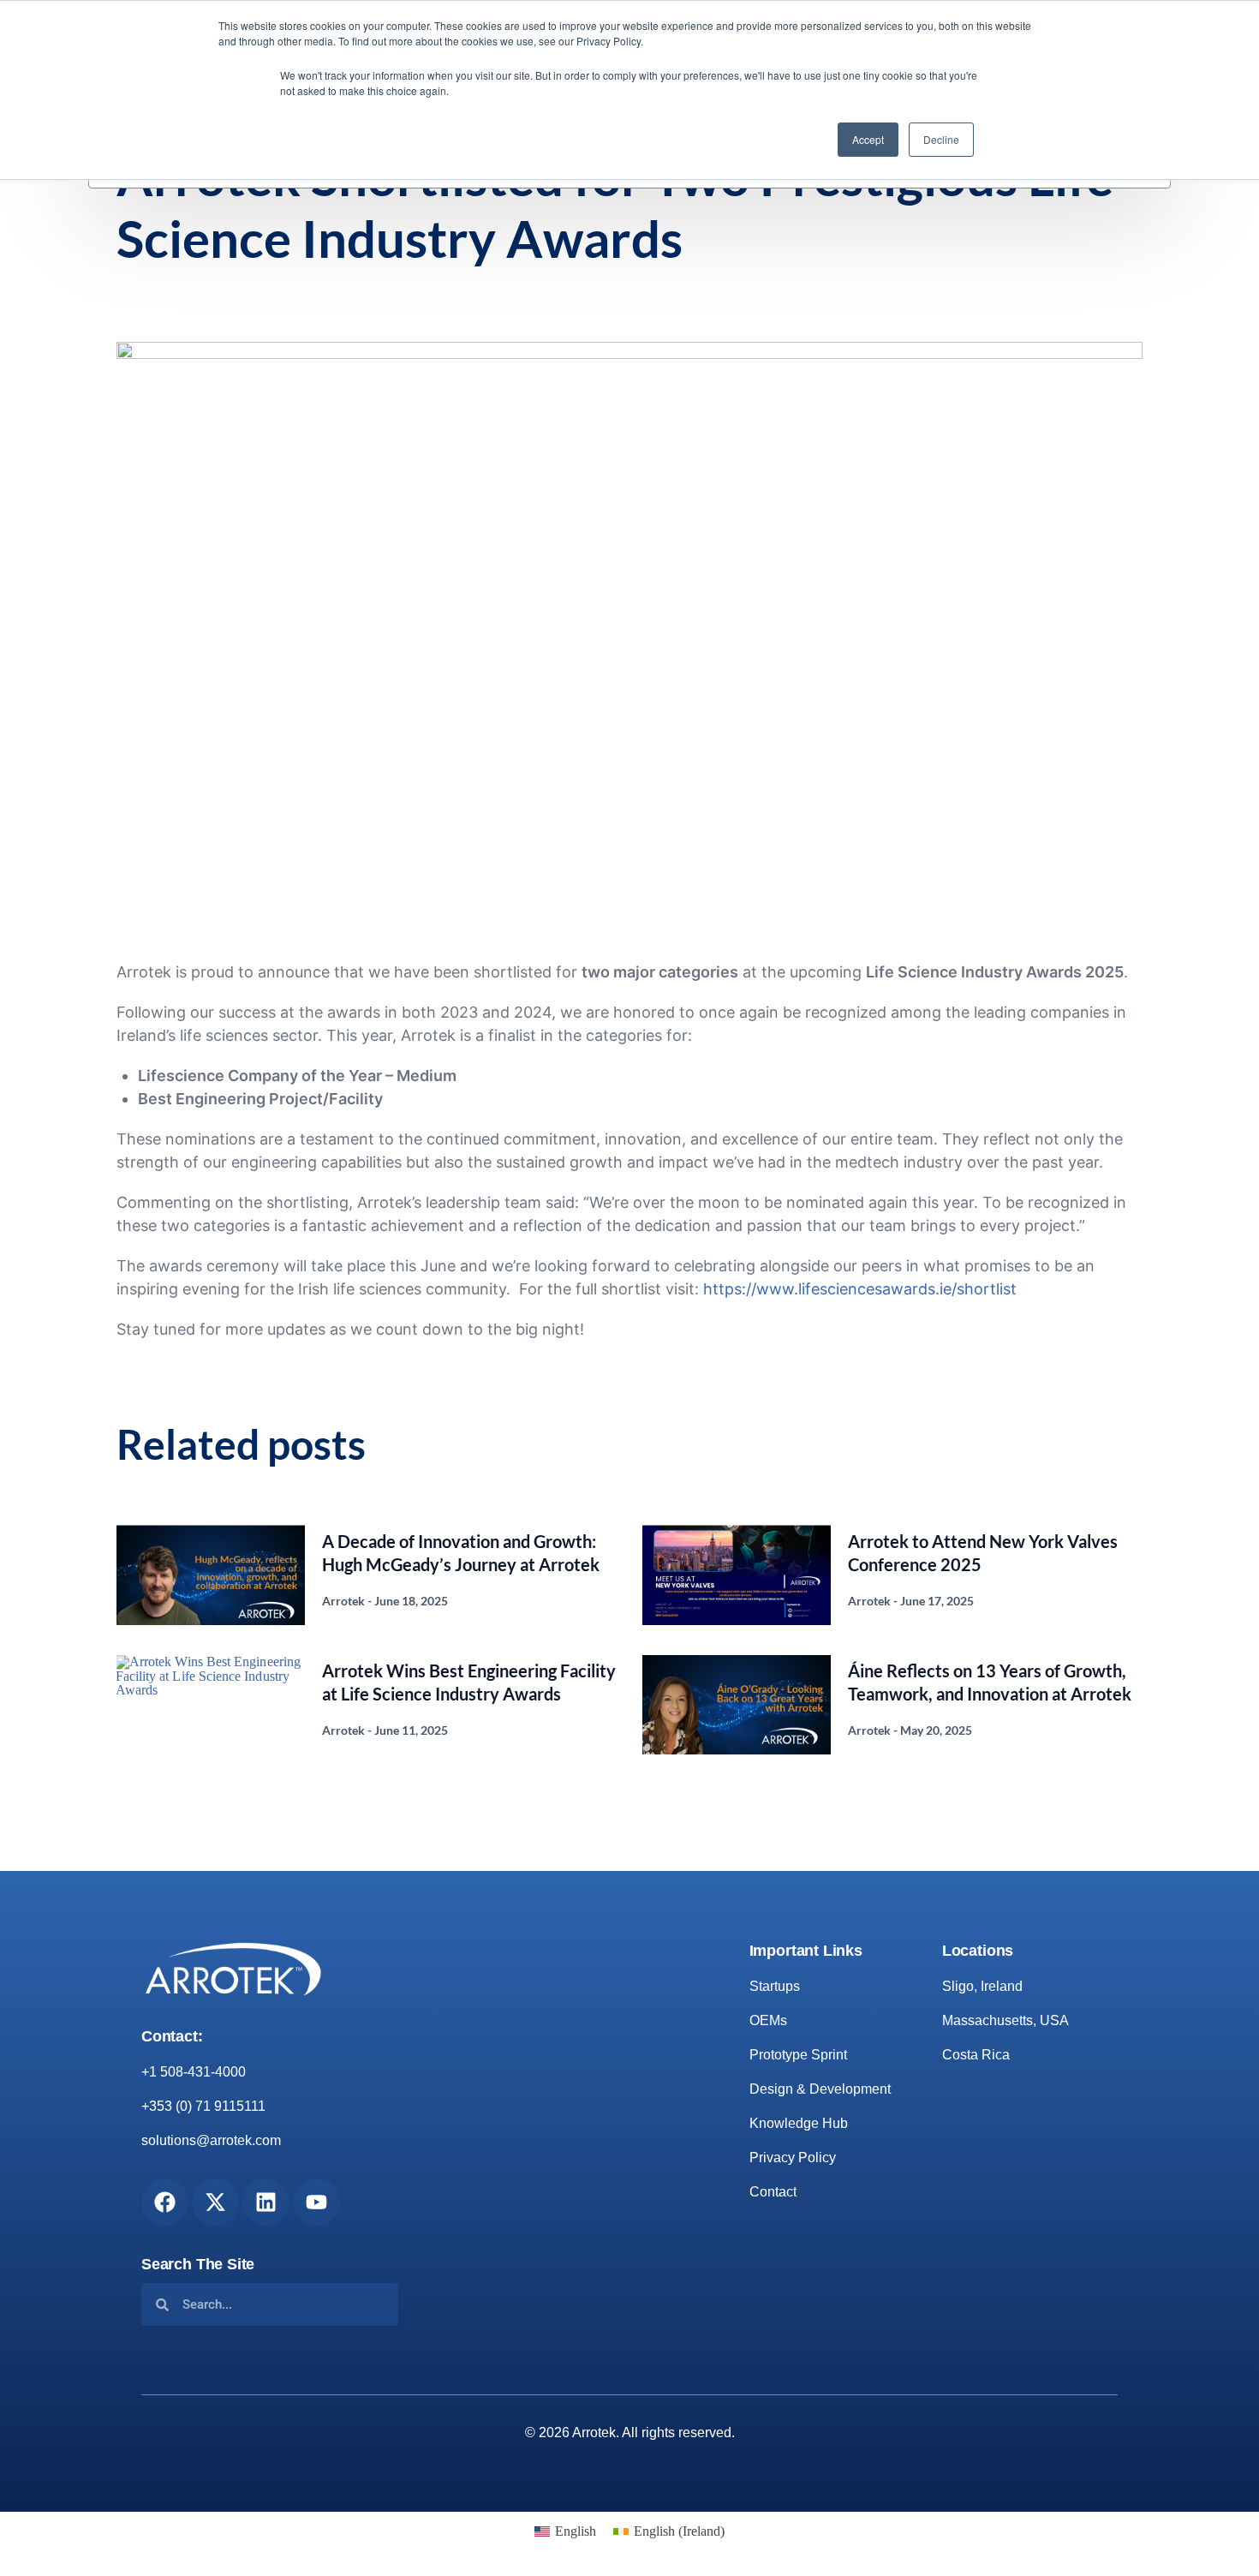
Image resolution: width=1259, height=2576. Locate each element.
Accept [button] (868, 139)
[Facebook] (165, 2202)
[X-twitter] (215, 2202)
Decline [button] (941, 139)
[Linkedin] (266, 2202)
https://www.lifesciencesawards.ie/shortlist (860, 1289)
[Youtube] (316, 2202)
